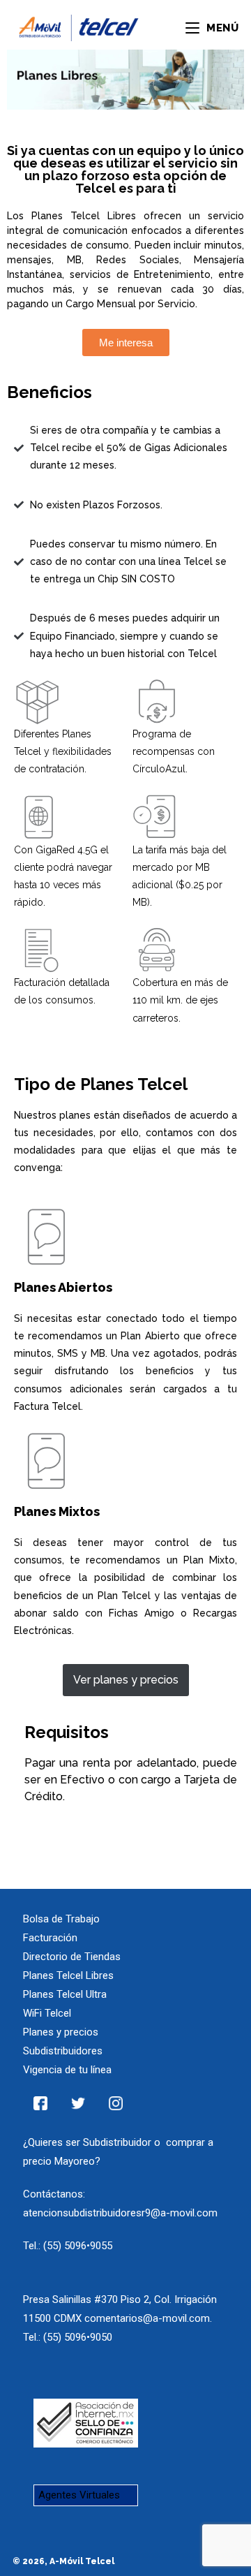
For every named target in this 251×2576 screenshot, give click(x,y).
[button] (126, 343)
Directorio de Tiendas (72, 1957)
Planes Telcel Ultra (65, 1994)
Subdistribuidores (63, 2051)
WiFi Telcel (47, 2013)
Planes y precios (61, 2032)
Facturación (50, 1938)
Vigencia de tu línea (67, 2070)
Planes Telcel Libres (68, 1975)
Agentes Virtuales (79, 2495)
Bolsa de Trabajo (61, 1919)
